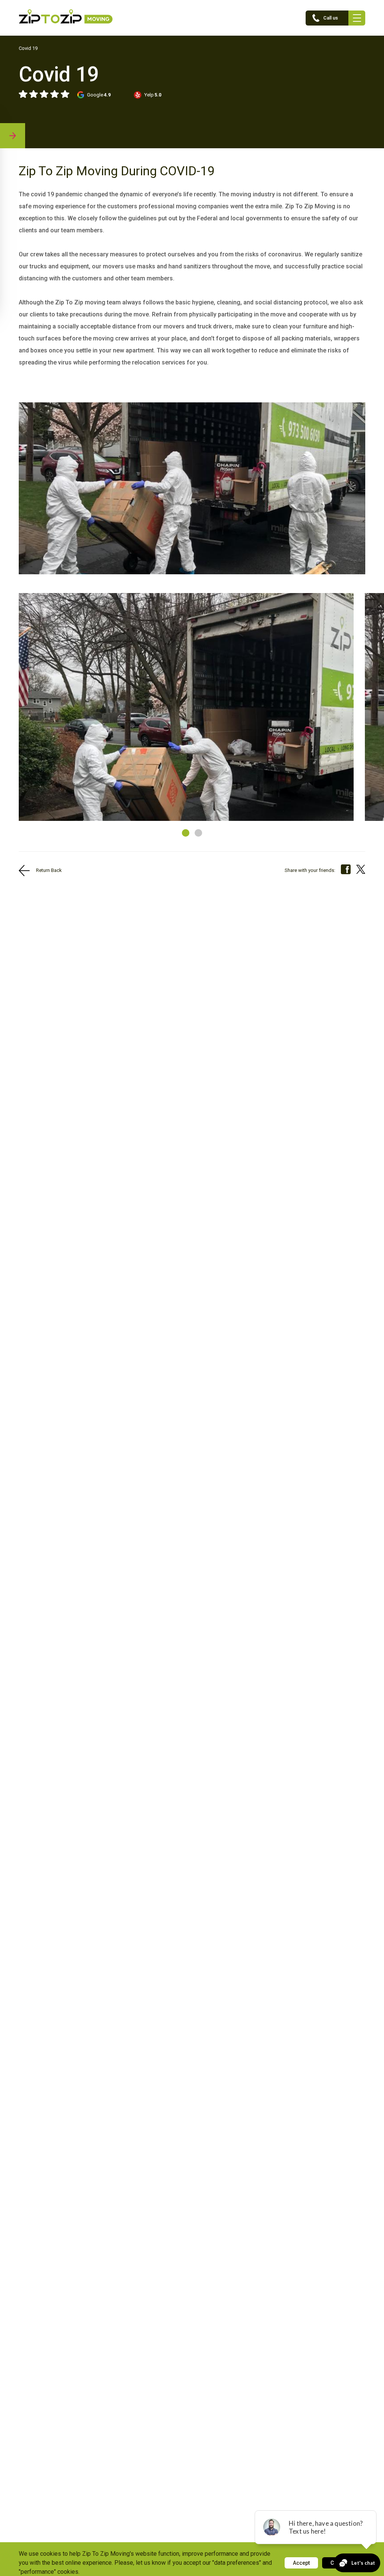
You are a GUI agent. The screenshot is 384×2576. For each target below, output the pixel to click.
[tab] (186, 833)
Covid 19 (28, 48)
